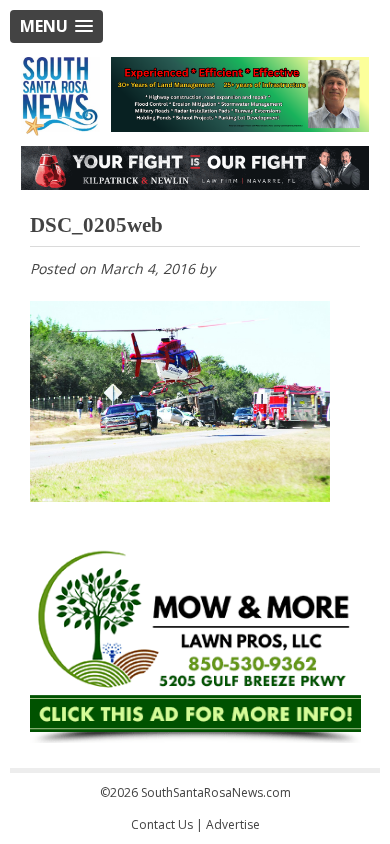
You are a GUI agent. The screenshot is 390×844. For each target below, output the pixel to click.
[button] (56, 26)
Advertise (233, 824)
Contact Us (162, 824)
